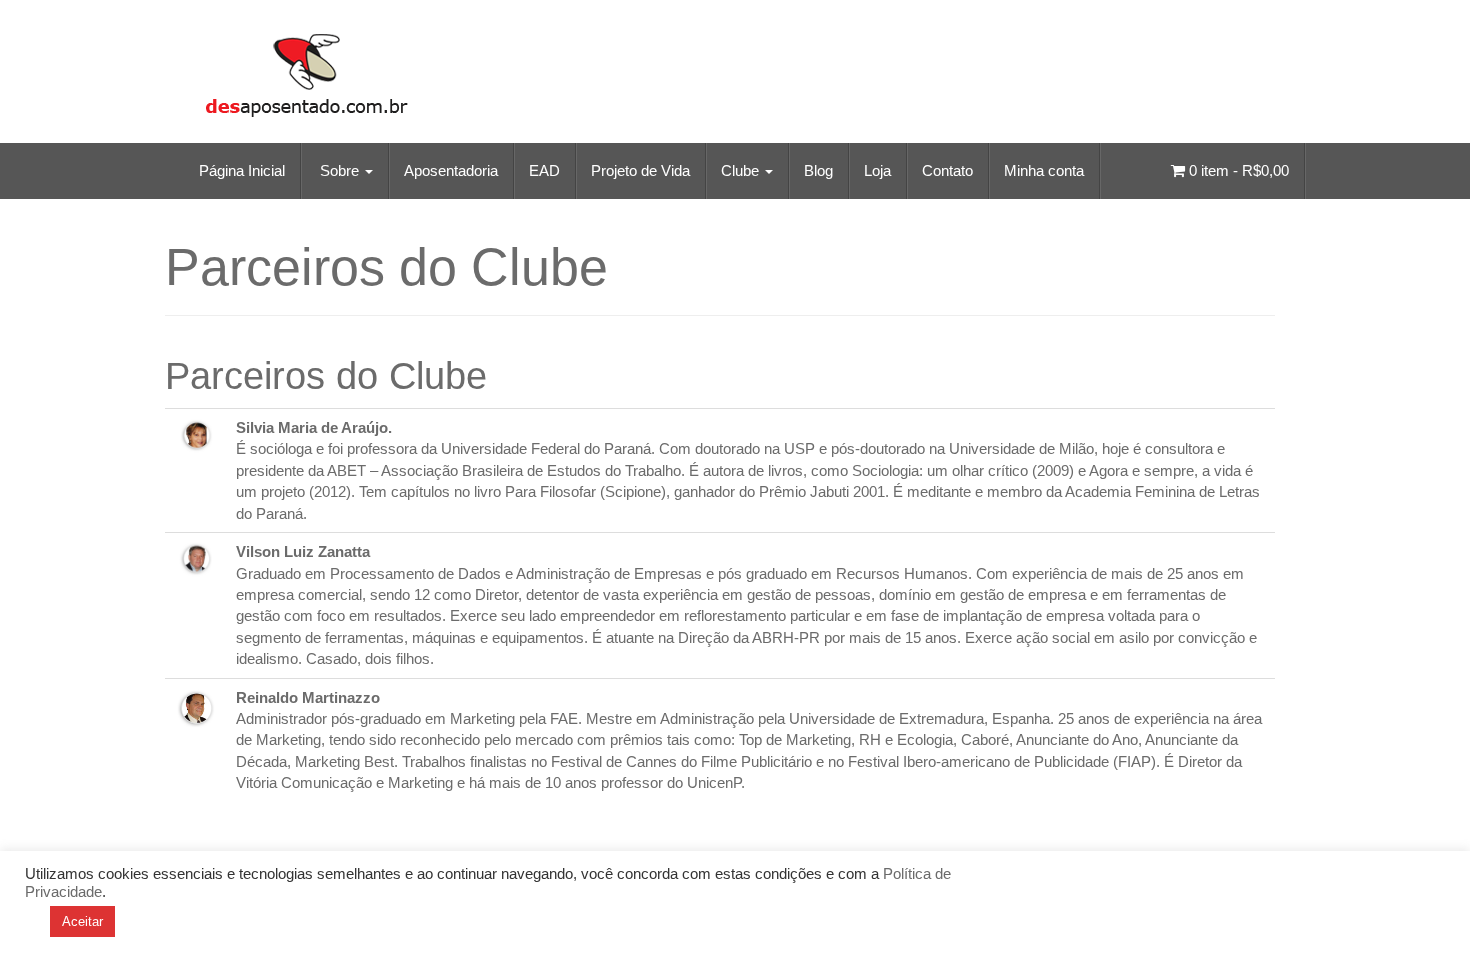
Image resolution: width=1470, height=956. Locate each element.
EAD (544, 170)
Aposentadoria (451, 170)
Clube (742, 170)
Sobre (339, 170)
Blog (818, 170)
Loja (877, 170)
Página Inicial (240, 170)
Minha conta (1044, 170)
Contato (947, 170)
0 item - (1237, 170)
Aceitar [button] (82, 921)
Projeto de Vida (640, 170)
